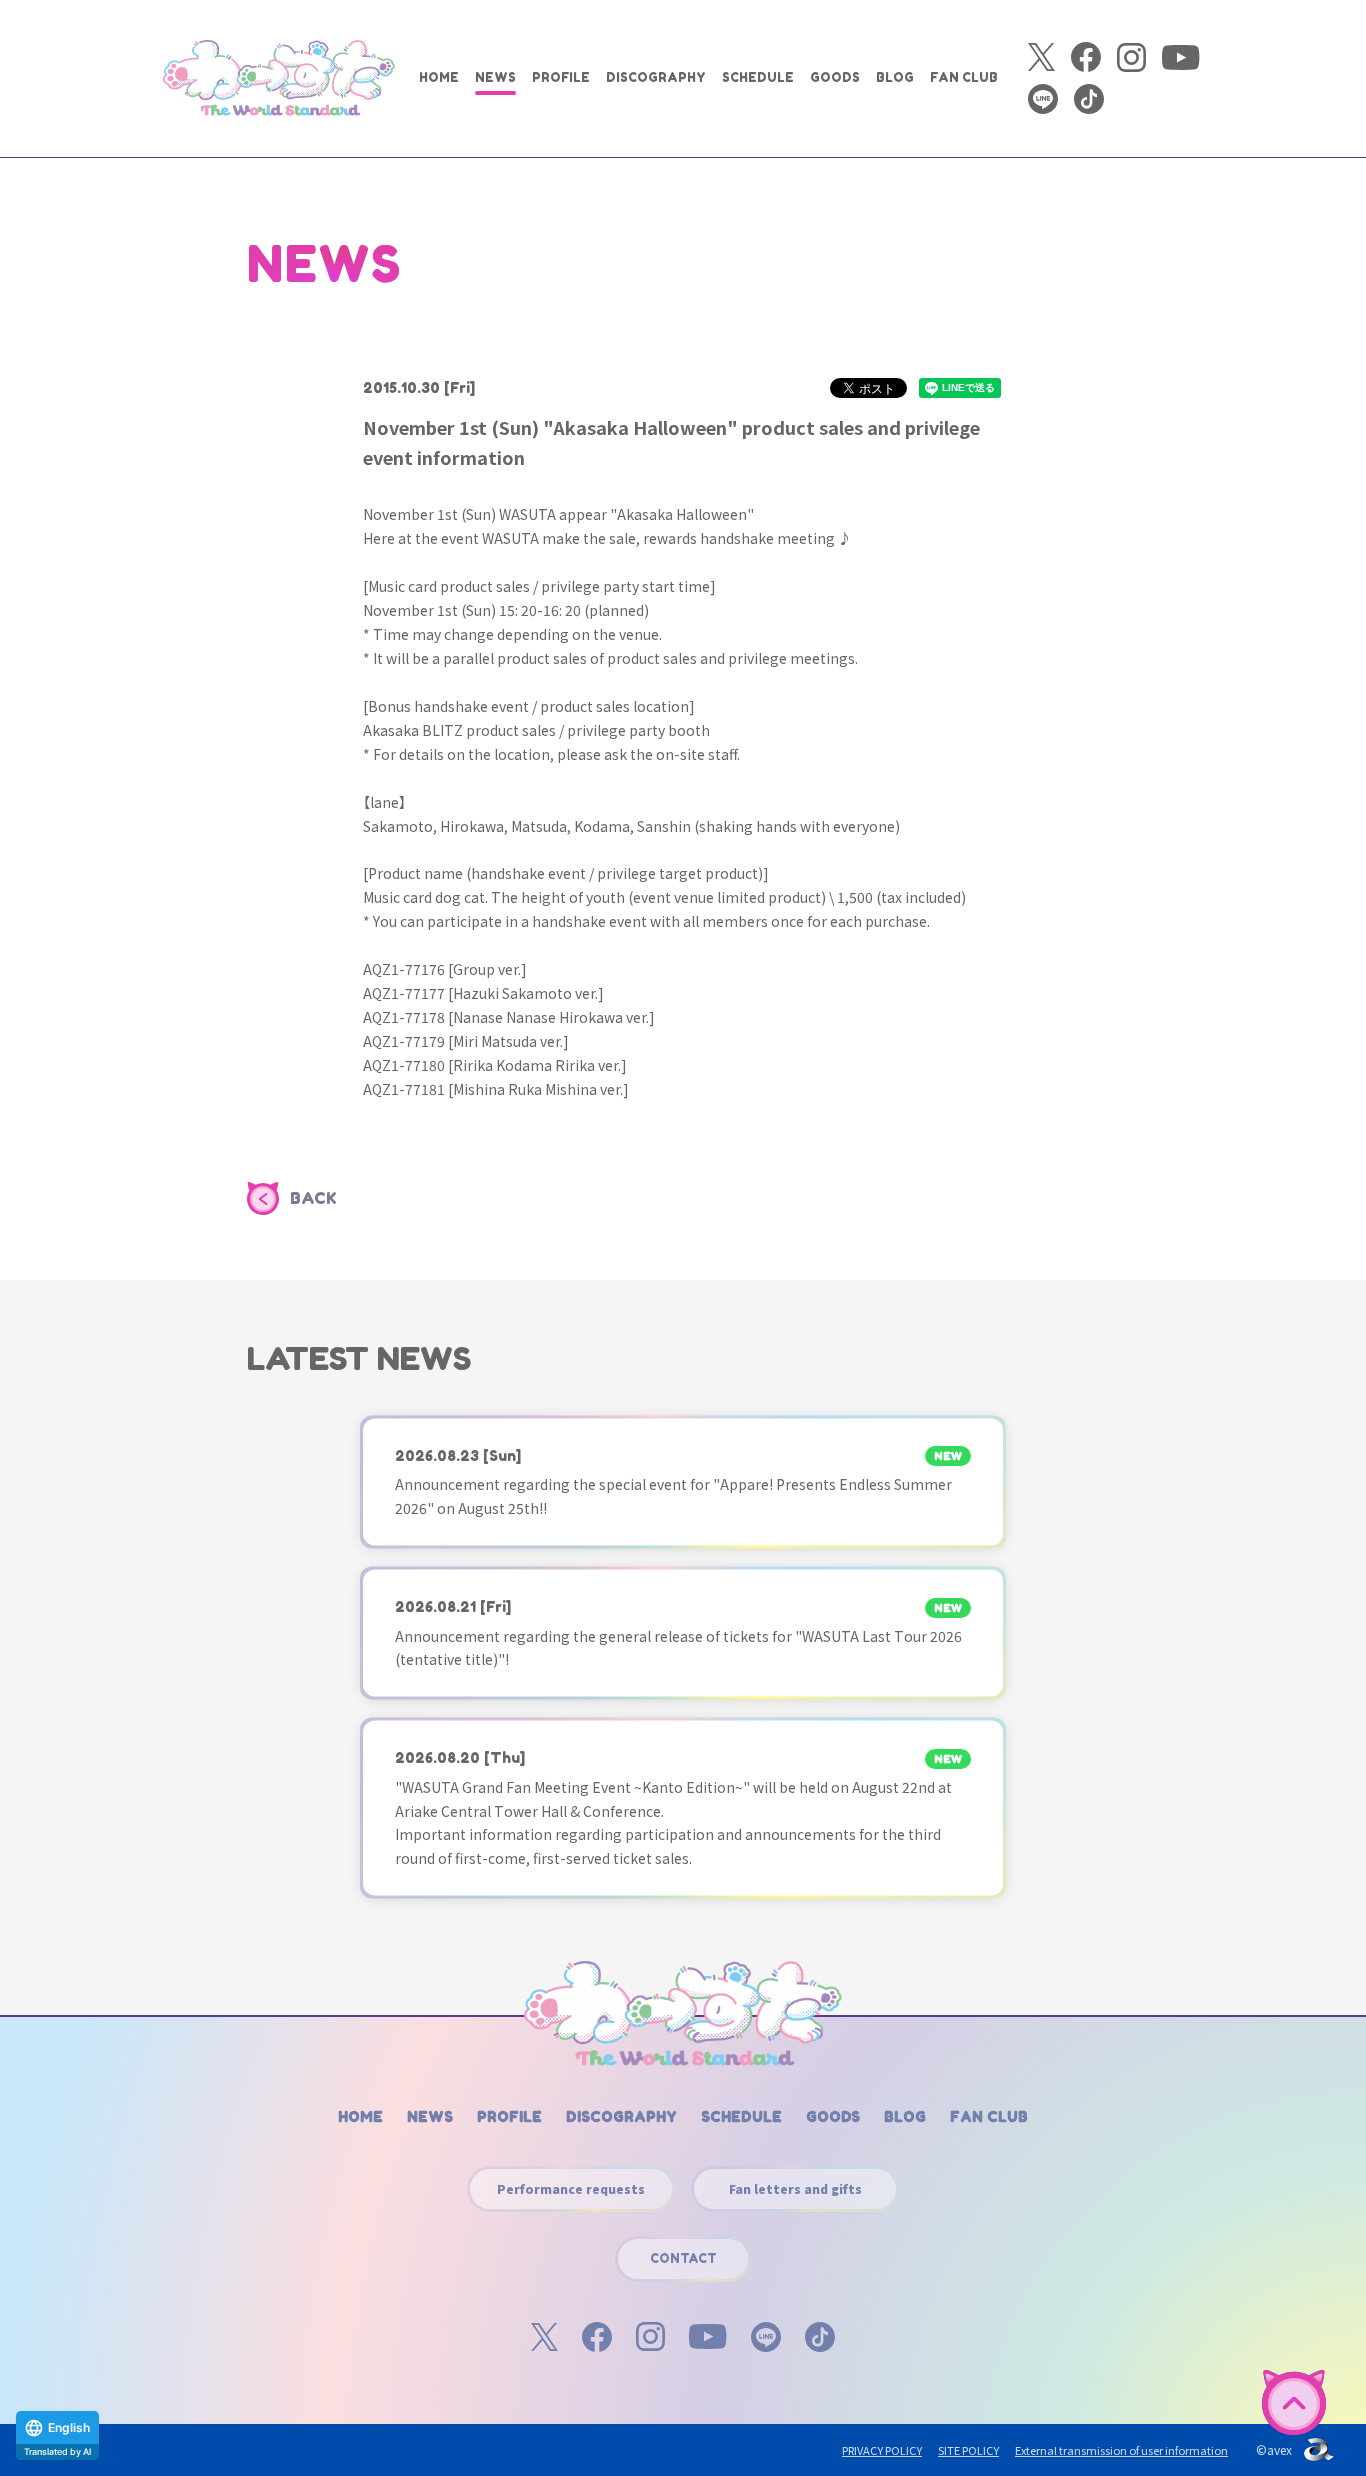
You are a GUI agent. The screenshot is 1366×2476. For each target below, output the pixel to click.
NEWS (495, 77)
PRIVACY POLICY (882, 2450)
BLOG (895, 77)
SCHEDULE (758, 77)
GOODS (835, 77)
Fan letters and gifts (795, 2188)
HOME (439, 77)
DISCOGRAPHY (656, 77)
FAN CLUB (964, 77)
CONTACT (683, 2258)
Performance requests (571, 2188)
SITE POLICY (968, 2450)
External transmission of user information (1121, 2450)
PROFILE (561, 77)
